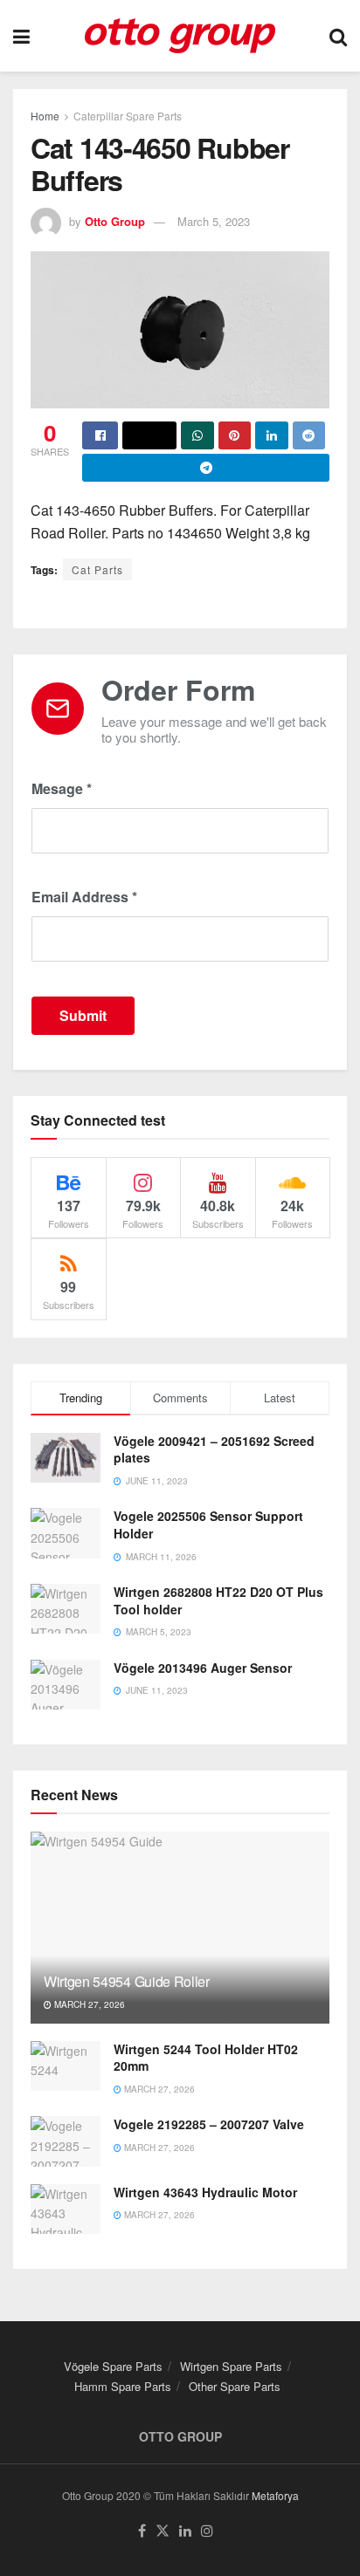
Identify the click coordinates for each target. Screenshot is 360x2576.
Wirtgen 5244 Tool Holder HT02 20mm (206, 2058)
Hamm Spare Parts (123, 2386)
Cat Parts (97, 569)
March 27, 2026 (88, 2004)
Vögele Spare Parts (113, 2366)
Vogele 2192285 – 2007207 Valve (209, 2124)
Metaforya (275, 2495)
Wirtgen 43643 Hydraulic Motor (205, 2192)
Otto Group (115, 221)
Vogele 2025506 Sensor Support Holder (208, 1524)
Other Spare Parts (235, 2386)
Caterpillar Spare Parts (128, 116)
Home (45, 116)
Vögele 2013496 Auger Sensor (203, 1668)
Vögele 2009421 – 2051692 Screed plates (214, 1449)
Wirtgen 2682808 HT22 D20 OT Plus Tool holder (218, 1600)
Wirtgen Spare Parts (231, 2366)
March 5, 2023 (214, 221)
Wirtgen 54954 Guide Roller (127, 1981)
